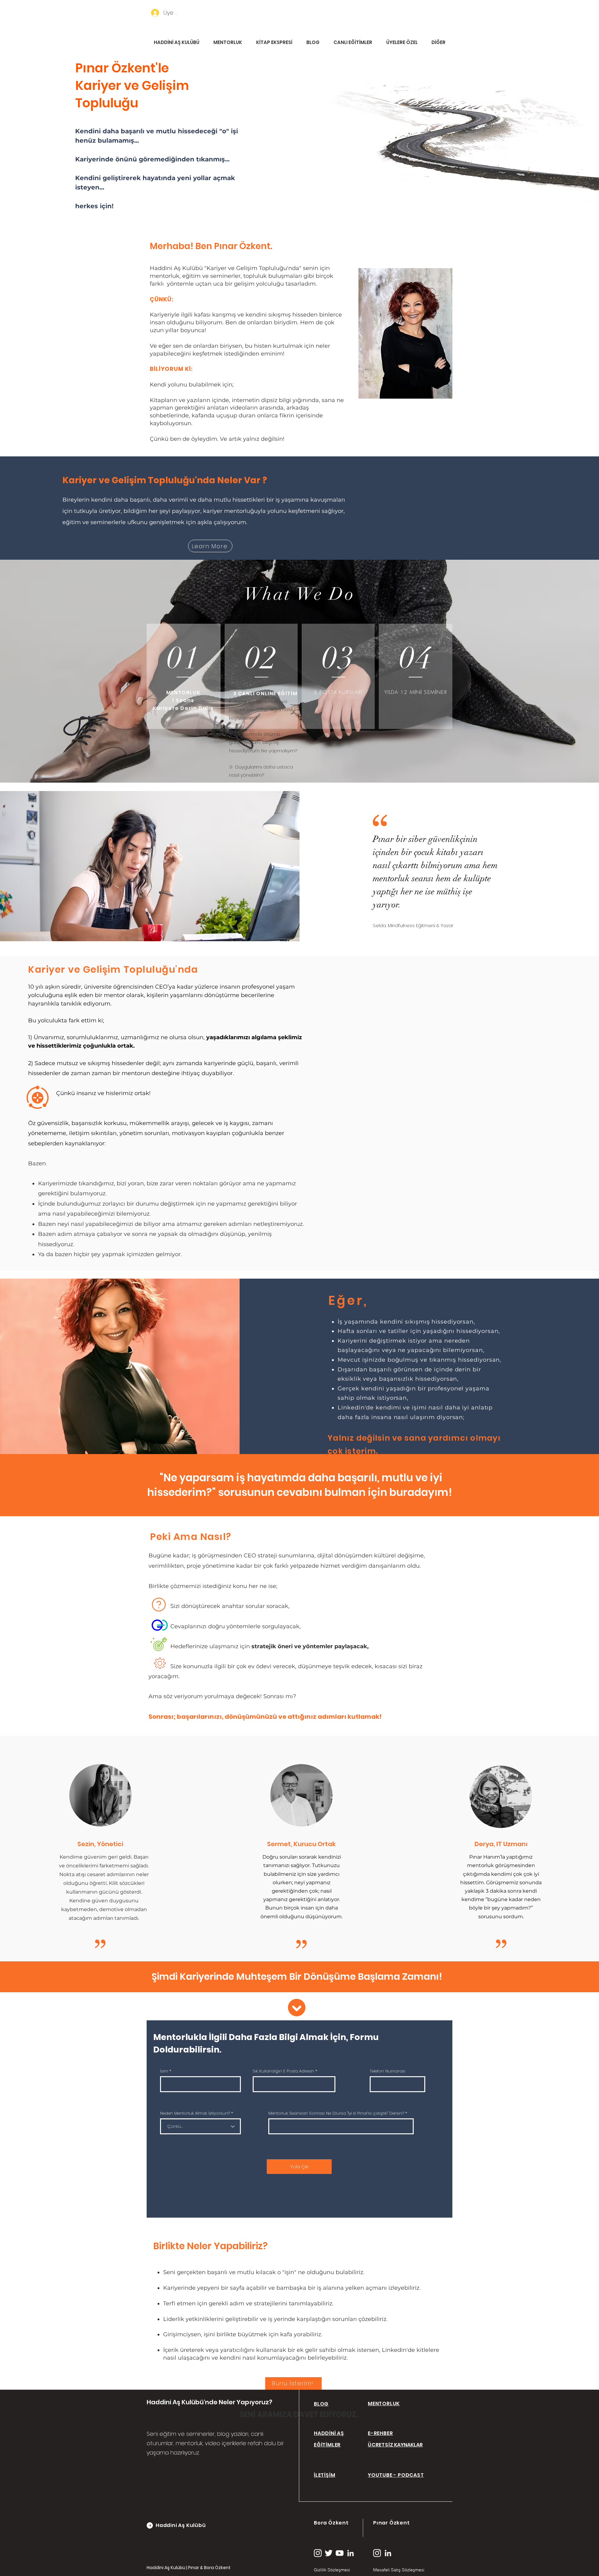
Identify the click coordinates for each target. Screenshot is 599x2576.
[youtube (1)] (340, 2553)
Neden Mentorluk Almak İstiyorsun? (195, 2113)
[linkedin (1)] (351, 2553)
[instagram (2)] (318, 2553)
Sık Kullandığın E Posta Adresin (283, 2071)
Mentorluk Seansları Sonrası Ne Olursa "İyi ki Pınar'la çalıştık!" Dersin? (336, 2113)
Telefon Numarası (387, 2071)
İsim (164, 2071)
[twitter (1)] (329, 2553)
